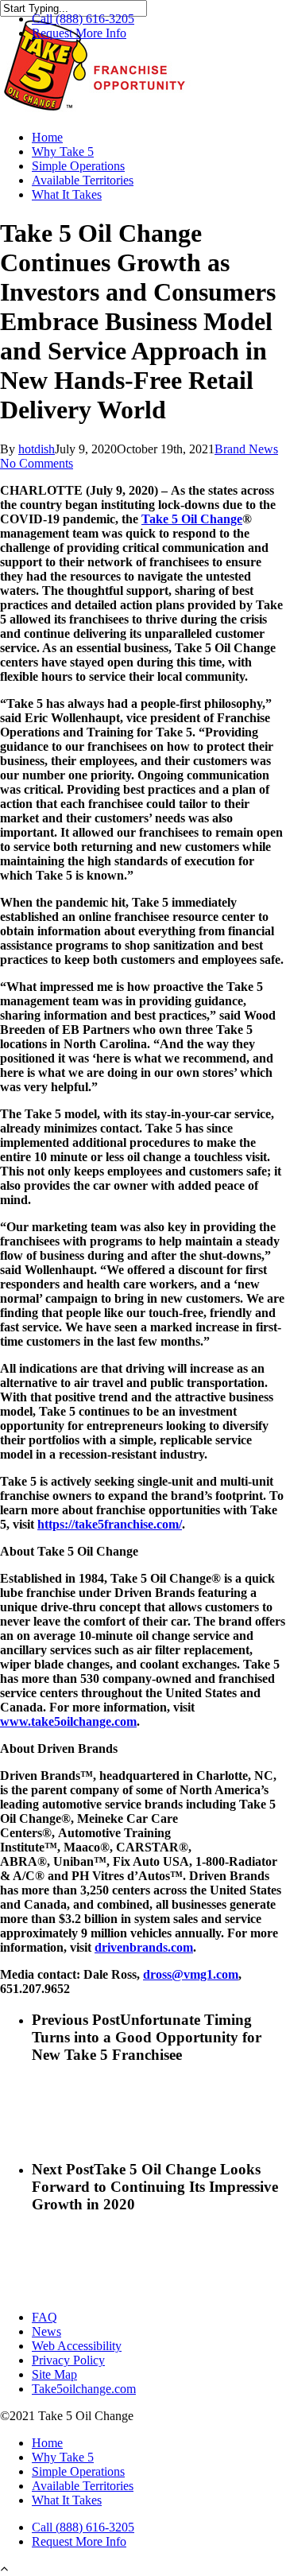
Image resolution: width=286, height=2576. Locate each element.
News (46, 2331)
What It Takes (67, 194)
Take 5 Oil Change (192, 519)
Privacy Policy (68, 2360)
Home (47, 137)
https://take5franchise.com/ (110, 1524)
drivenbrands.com (144, 1947)
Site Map (54, 2374)
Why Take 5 (63, 152)
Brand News (246, 449)
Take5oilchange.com (84, 2389)
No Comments (37, 463)
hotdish (37, 449)
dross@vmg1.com (191, 1974)
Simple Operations (78, 166)
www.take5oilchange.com (68, 1721)
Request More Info (79, 33)
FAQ (44, 2317)
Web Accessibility (77, 2346)
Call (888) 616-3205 (83, 19)
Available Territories (83, 180)
